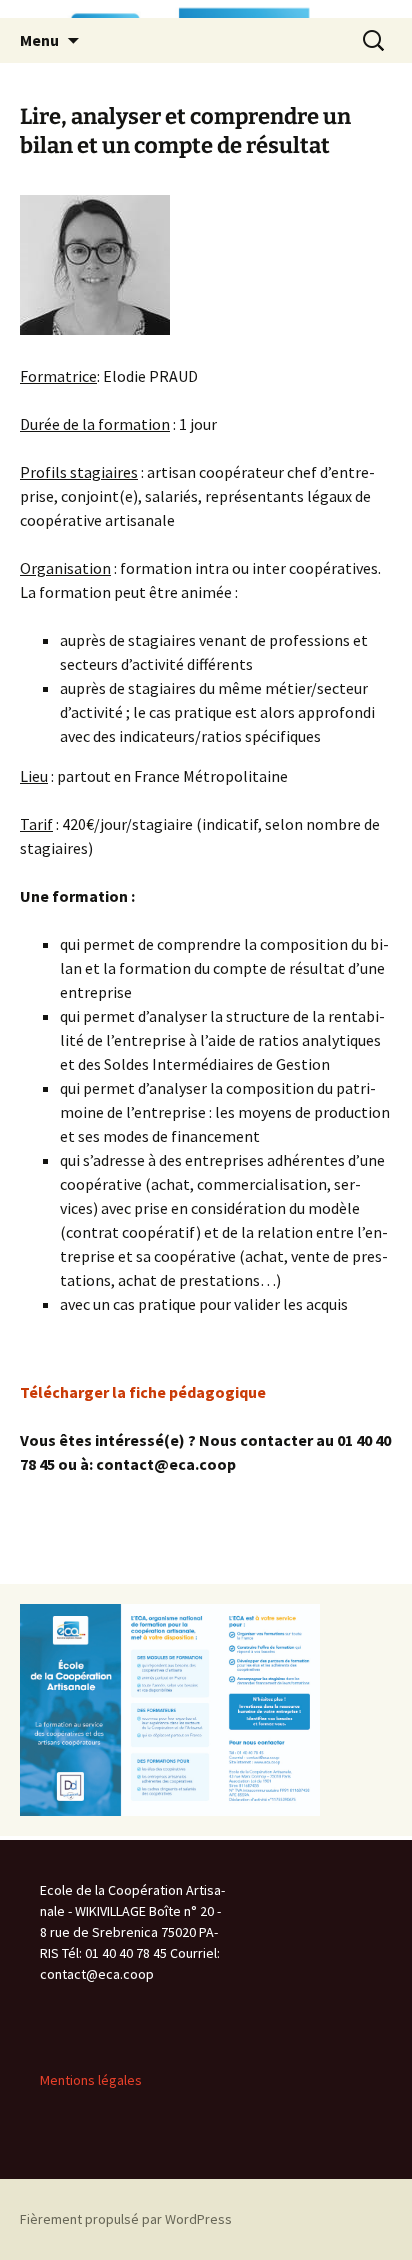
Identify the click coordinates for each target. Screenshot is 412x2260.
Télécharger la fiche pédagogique (143, 1392)
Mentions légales (91, 2080)
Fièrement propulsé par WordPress (126, 2219)
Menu (39, 40)
